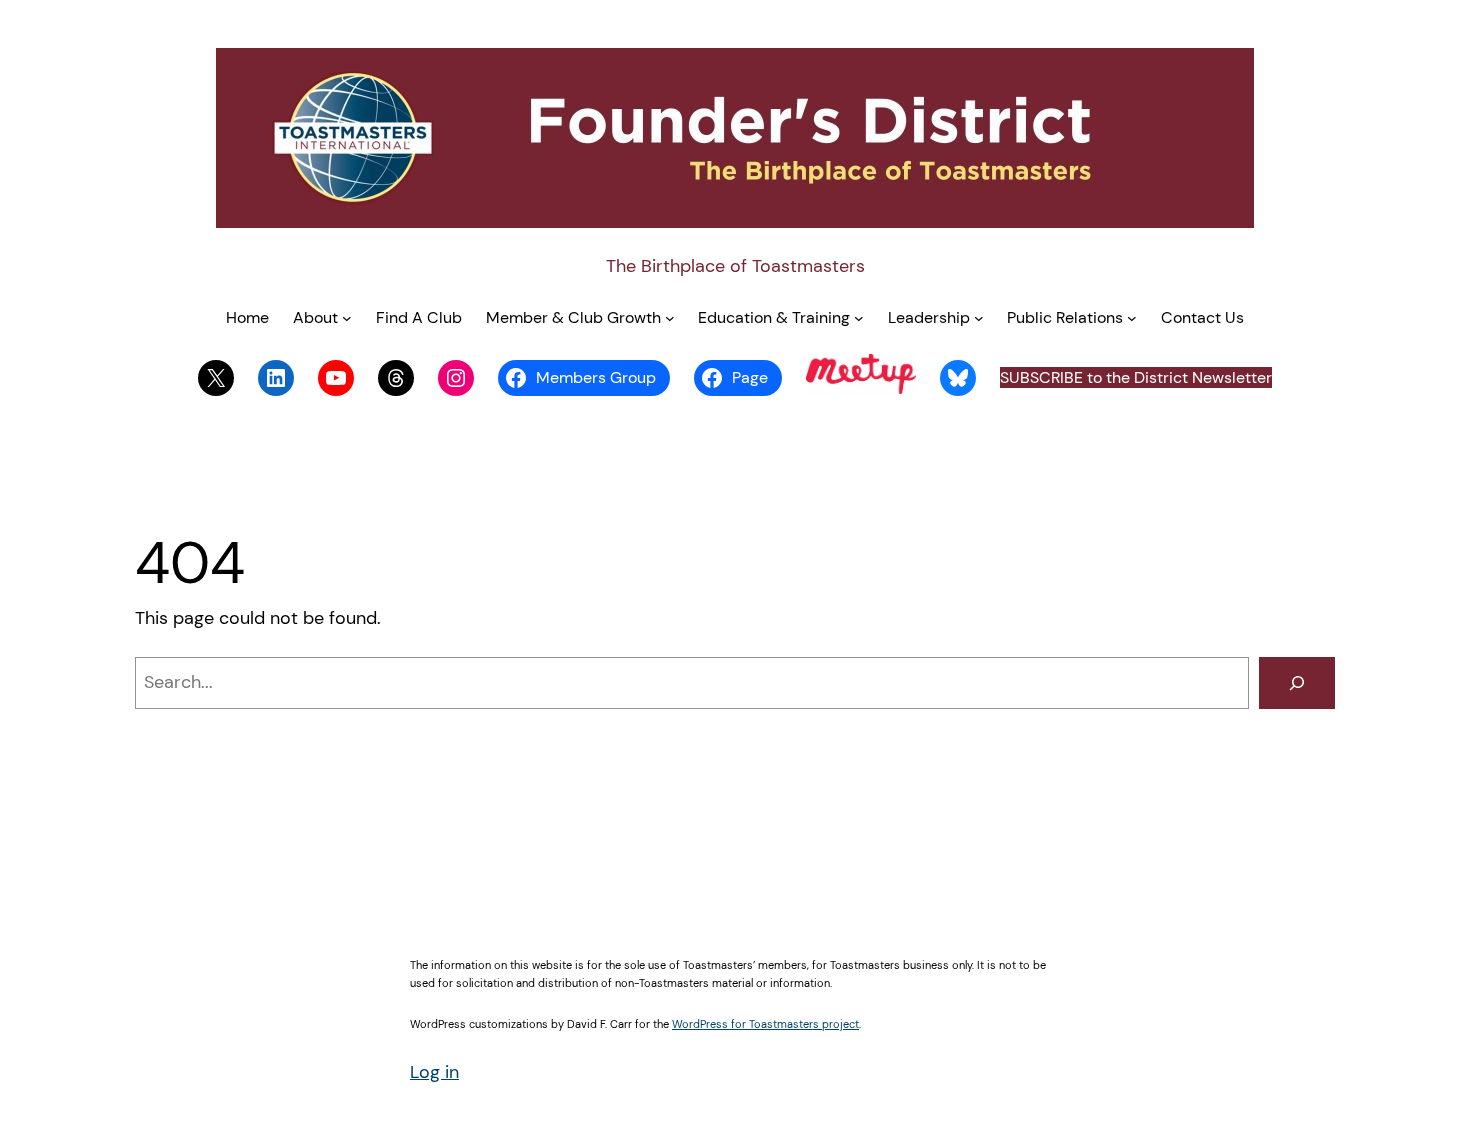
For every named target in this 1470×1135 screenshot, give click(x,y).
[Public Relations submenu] (1132, 318)
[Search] (1297, 683)
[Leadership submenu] (979, 318)
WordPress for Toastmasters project (765, 1024)
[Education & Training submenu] (859, 318)
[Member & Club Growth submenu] (670, 318)
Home (247, 317)
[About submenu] (347, 318)
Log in (434, 1072)
